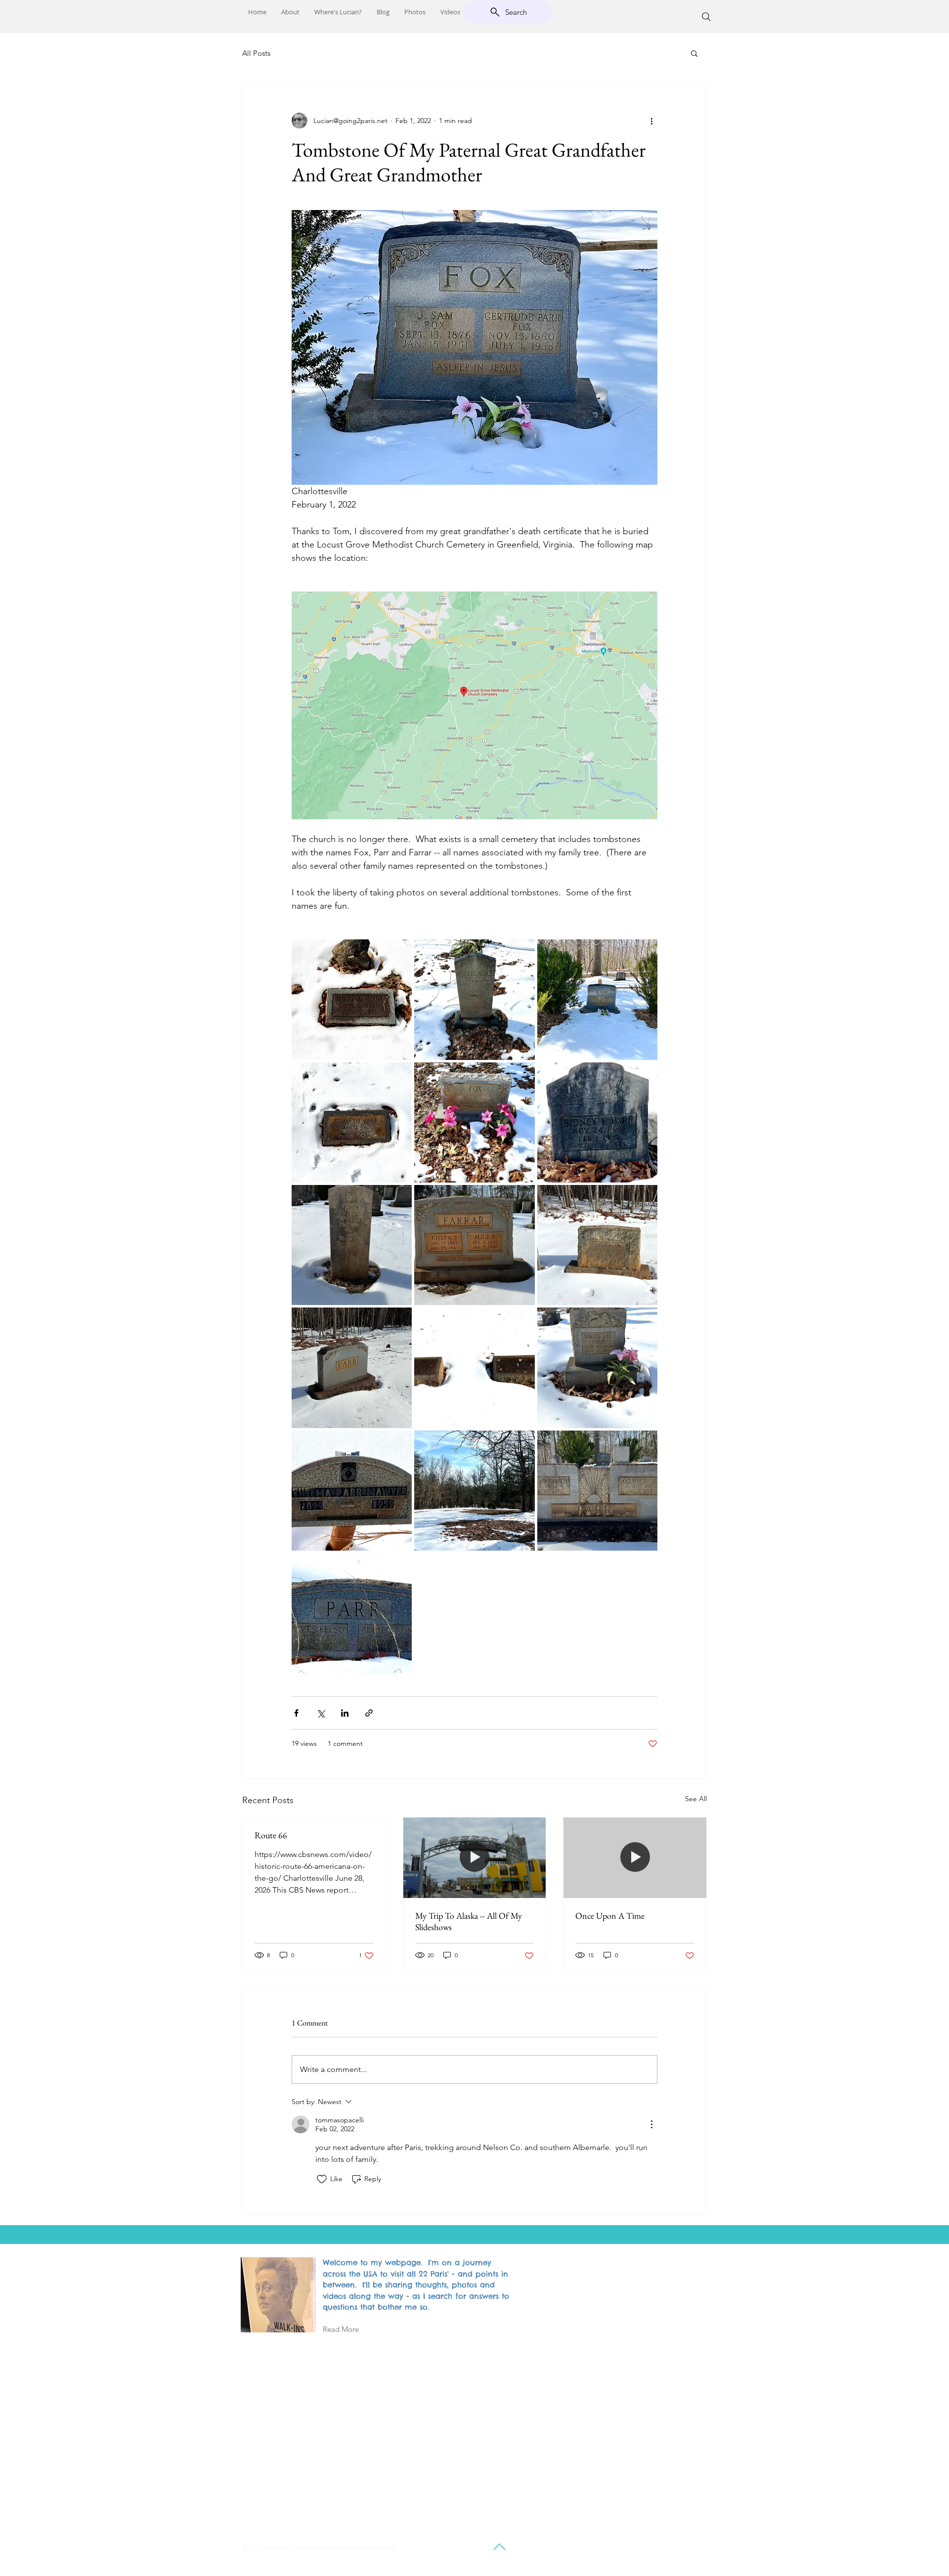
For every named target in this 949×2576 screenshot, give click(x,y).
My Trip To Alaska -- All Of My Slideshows (469, 1921)
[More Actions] (651, 2124)
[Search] (706, 17)
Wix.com (383, 2547)
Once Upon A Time (610, 1916)
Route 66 (271, 1835)
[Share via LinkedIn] (345, 1713)
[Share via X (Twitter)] (321, 1713)
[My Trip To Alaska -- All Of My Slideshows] (475, 1858)
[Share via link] (369, 1713)
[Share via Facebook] (296, 1713)
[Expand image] (352, 999)
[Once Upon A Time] (635, 1858)
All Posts (256, 53)
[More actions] (651, 121)
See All (696, 1799)
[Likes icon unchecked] (322, 2179)
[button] (694, 53)
